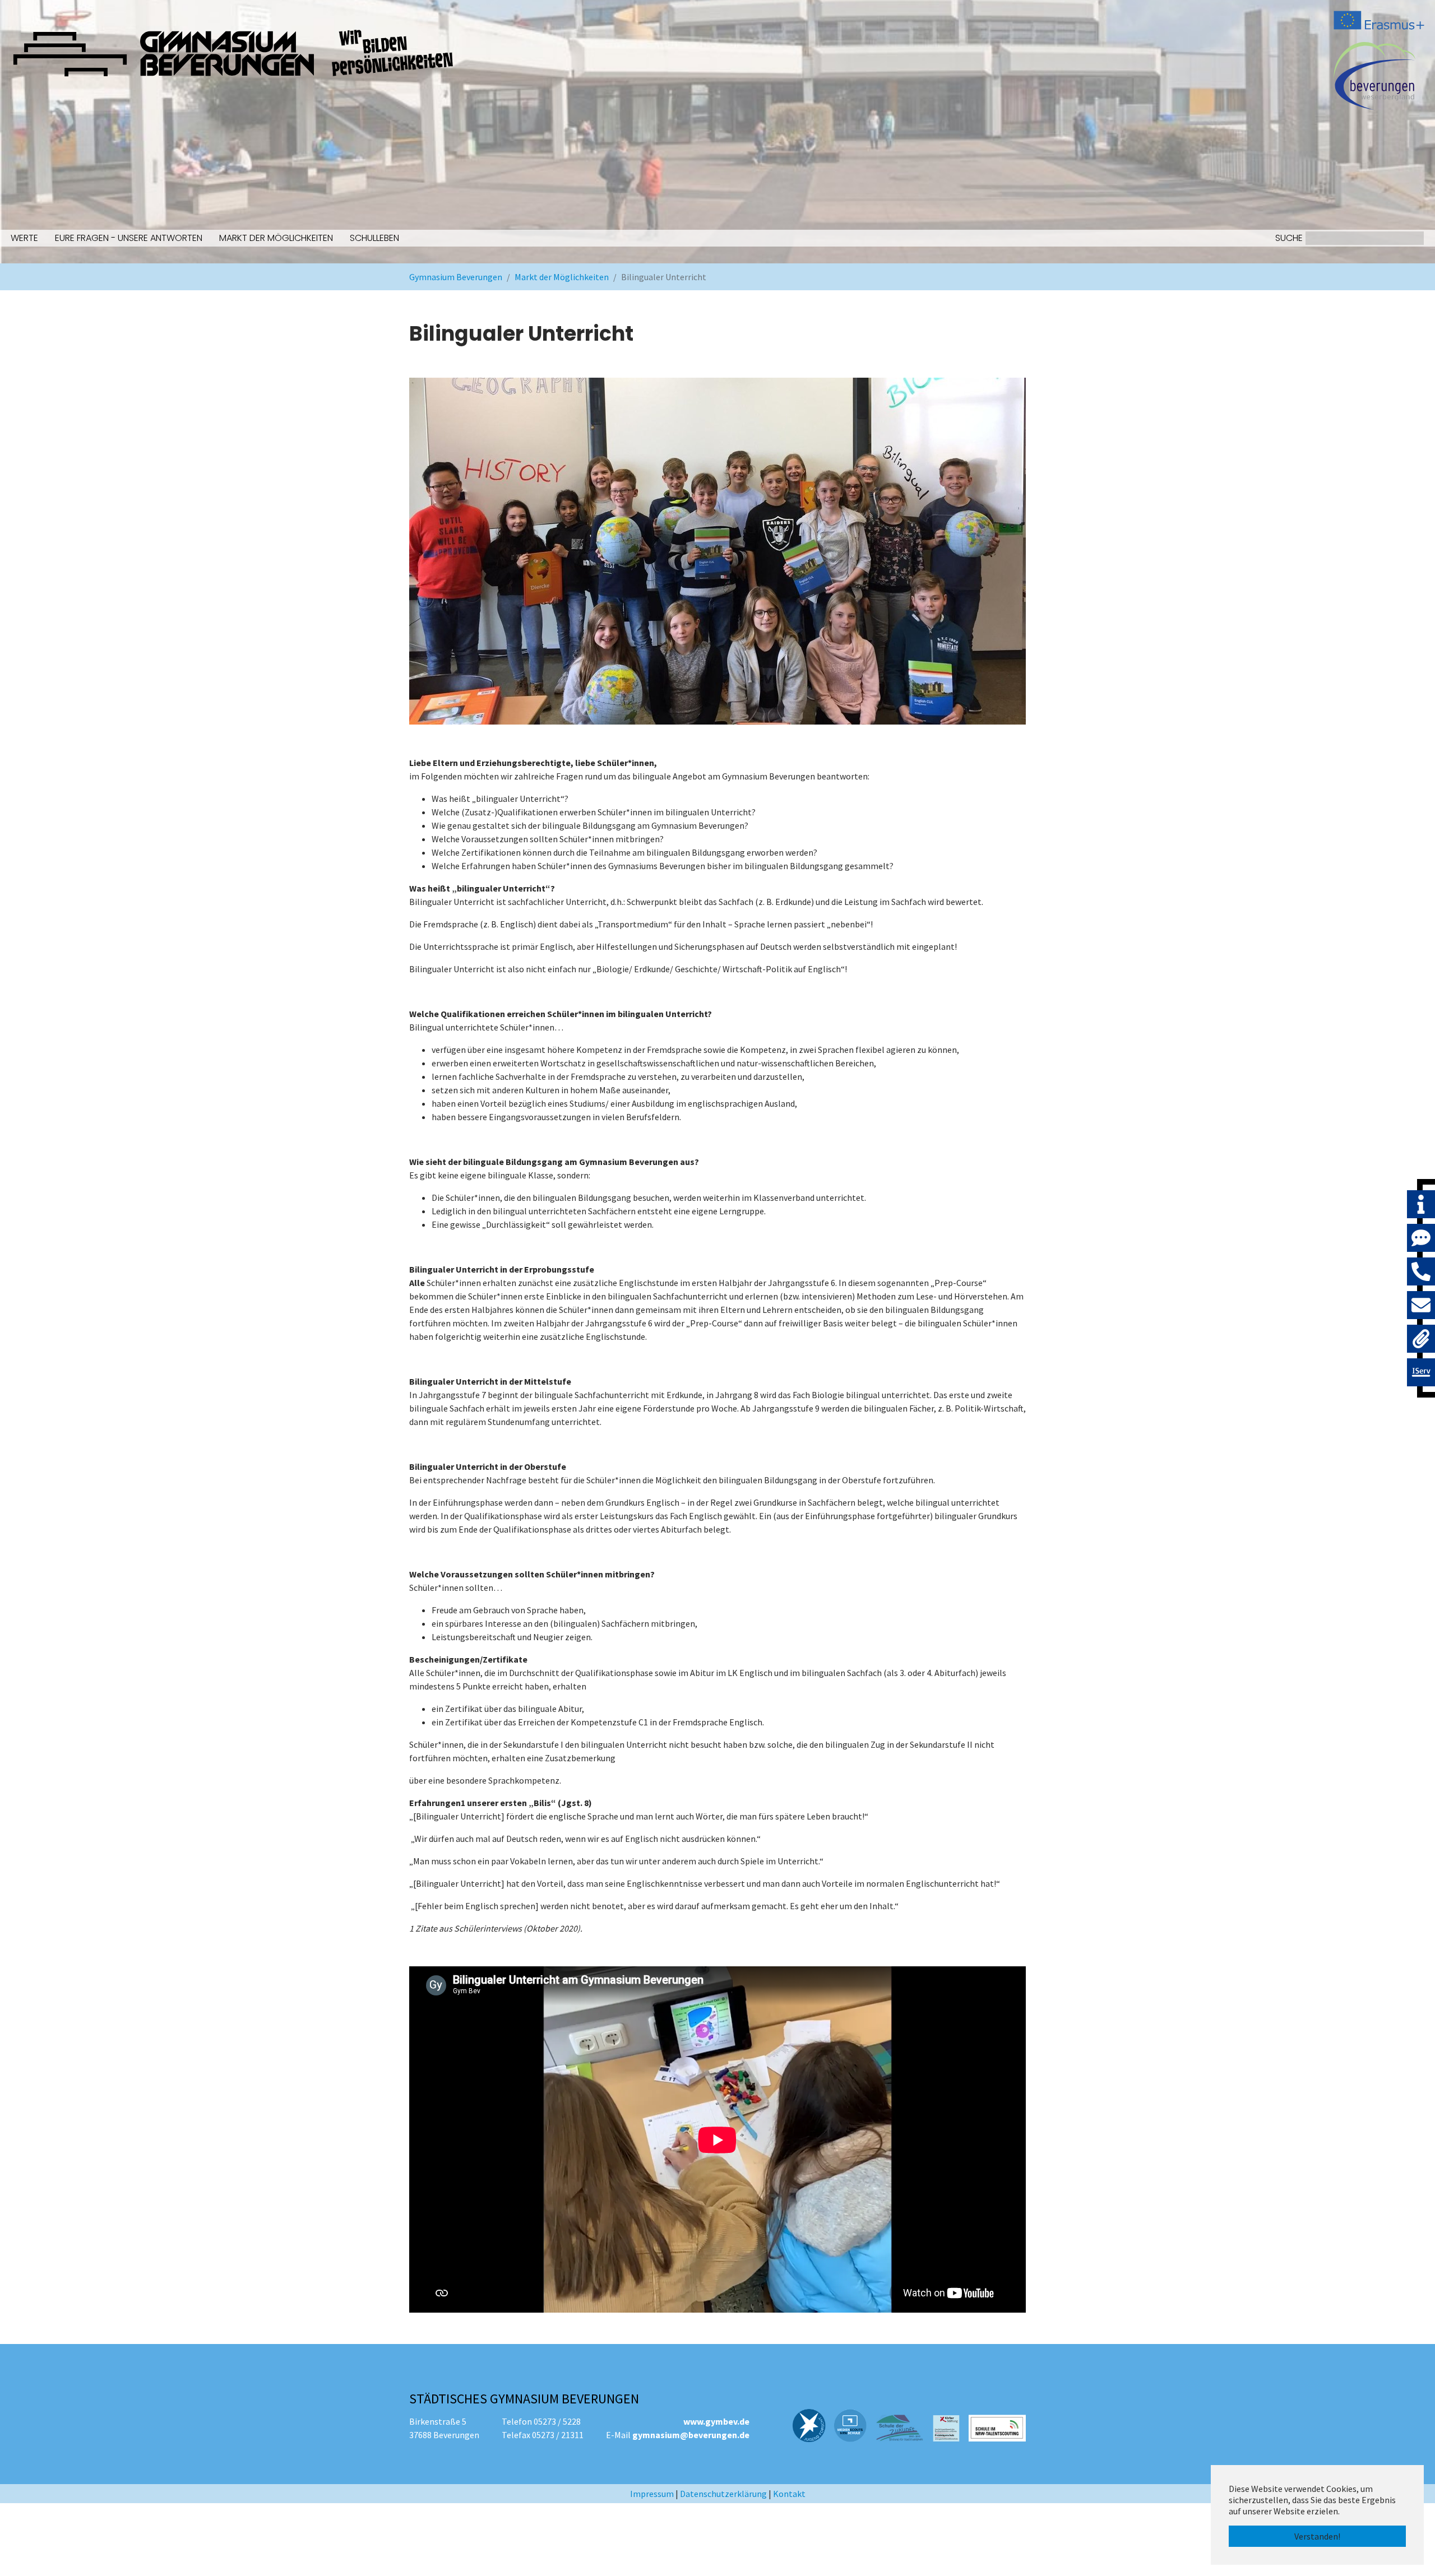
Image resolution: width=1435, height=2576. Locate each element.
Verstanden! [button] (1317, 2536)
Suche (1289, 238)
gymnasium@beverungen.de (691, 2435)
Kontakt (789, 2494)
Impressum (652, 2494)
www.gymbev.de (716, 2421)
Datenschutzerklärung (723, 2494)
